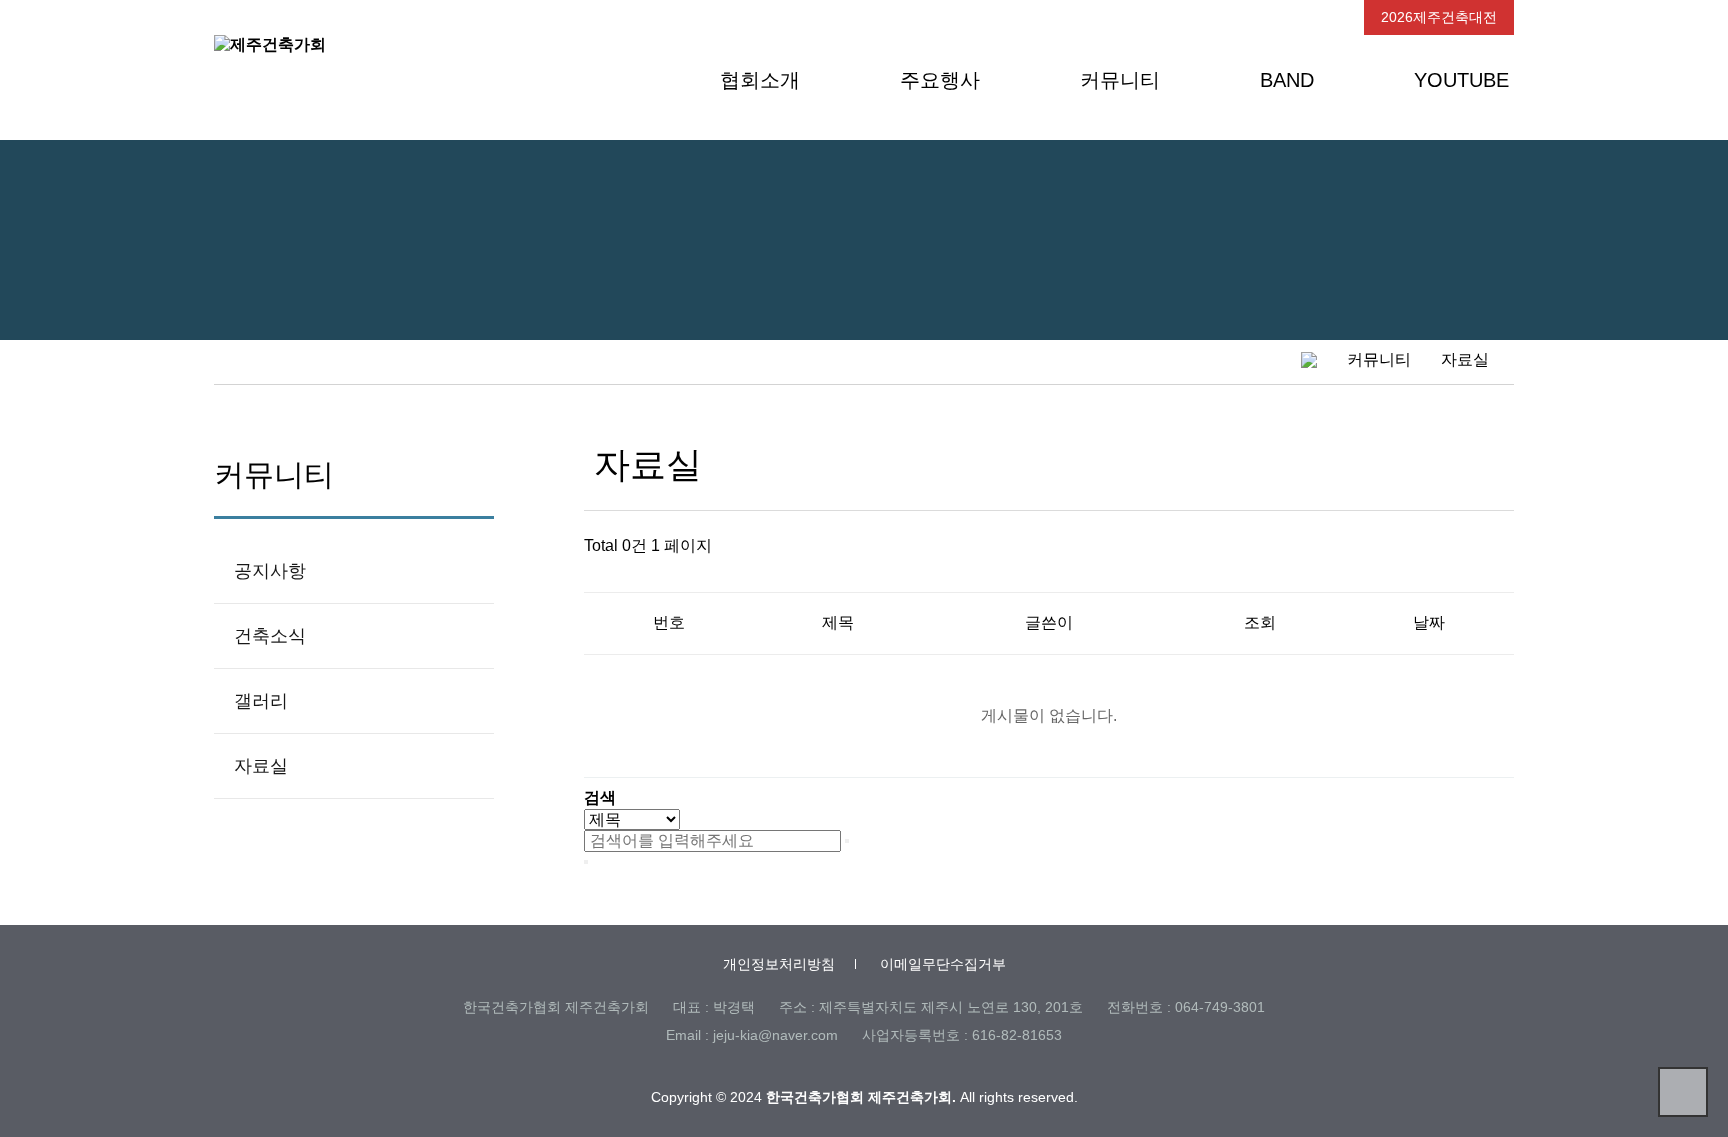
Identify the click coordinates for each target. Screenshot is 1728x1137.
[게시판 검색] (609, 574)
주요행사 (940, 80)
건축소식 (270, 636)
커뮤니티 (1120, 80)
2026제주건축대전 (1439, 17)
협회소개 (760, 80)
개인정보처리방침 (779, 964)
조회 (1260, 622)
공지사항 (270, 571)
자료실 (261, 766)
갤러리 (261, 701)
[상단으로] (1683, 1092)
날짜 (1429, 622)
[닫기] (586, 862)
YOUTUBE (1461, 80)
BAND (1287, 80)
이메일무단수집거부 (943, 964)
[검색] (847, 841)
